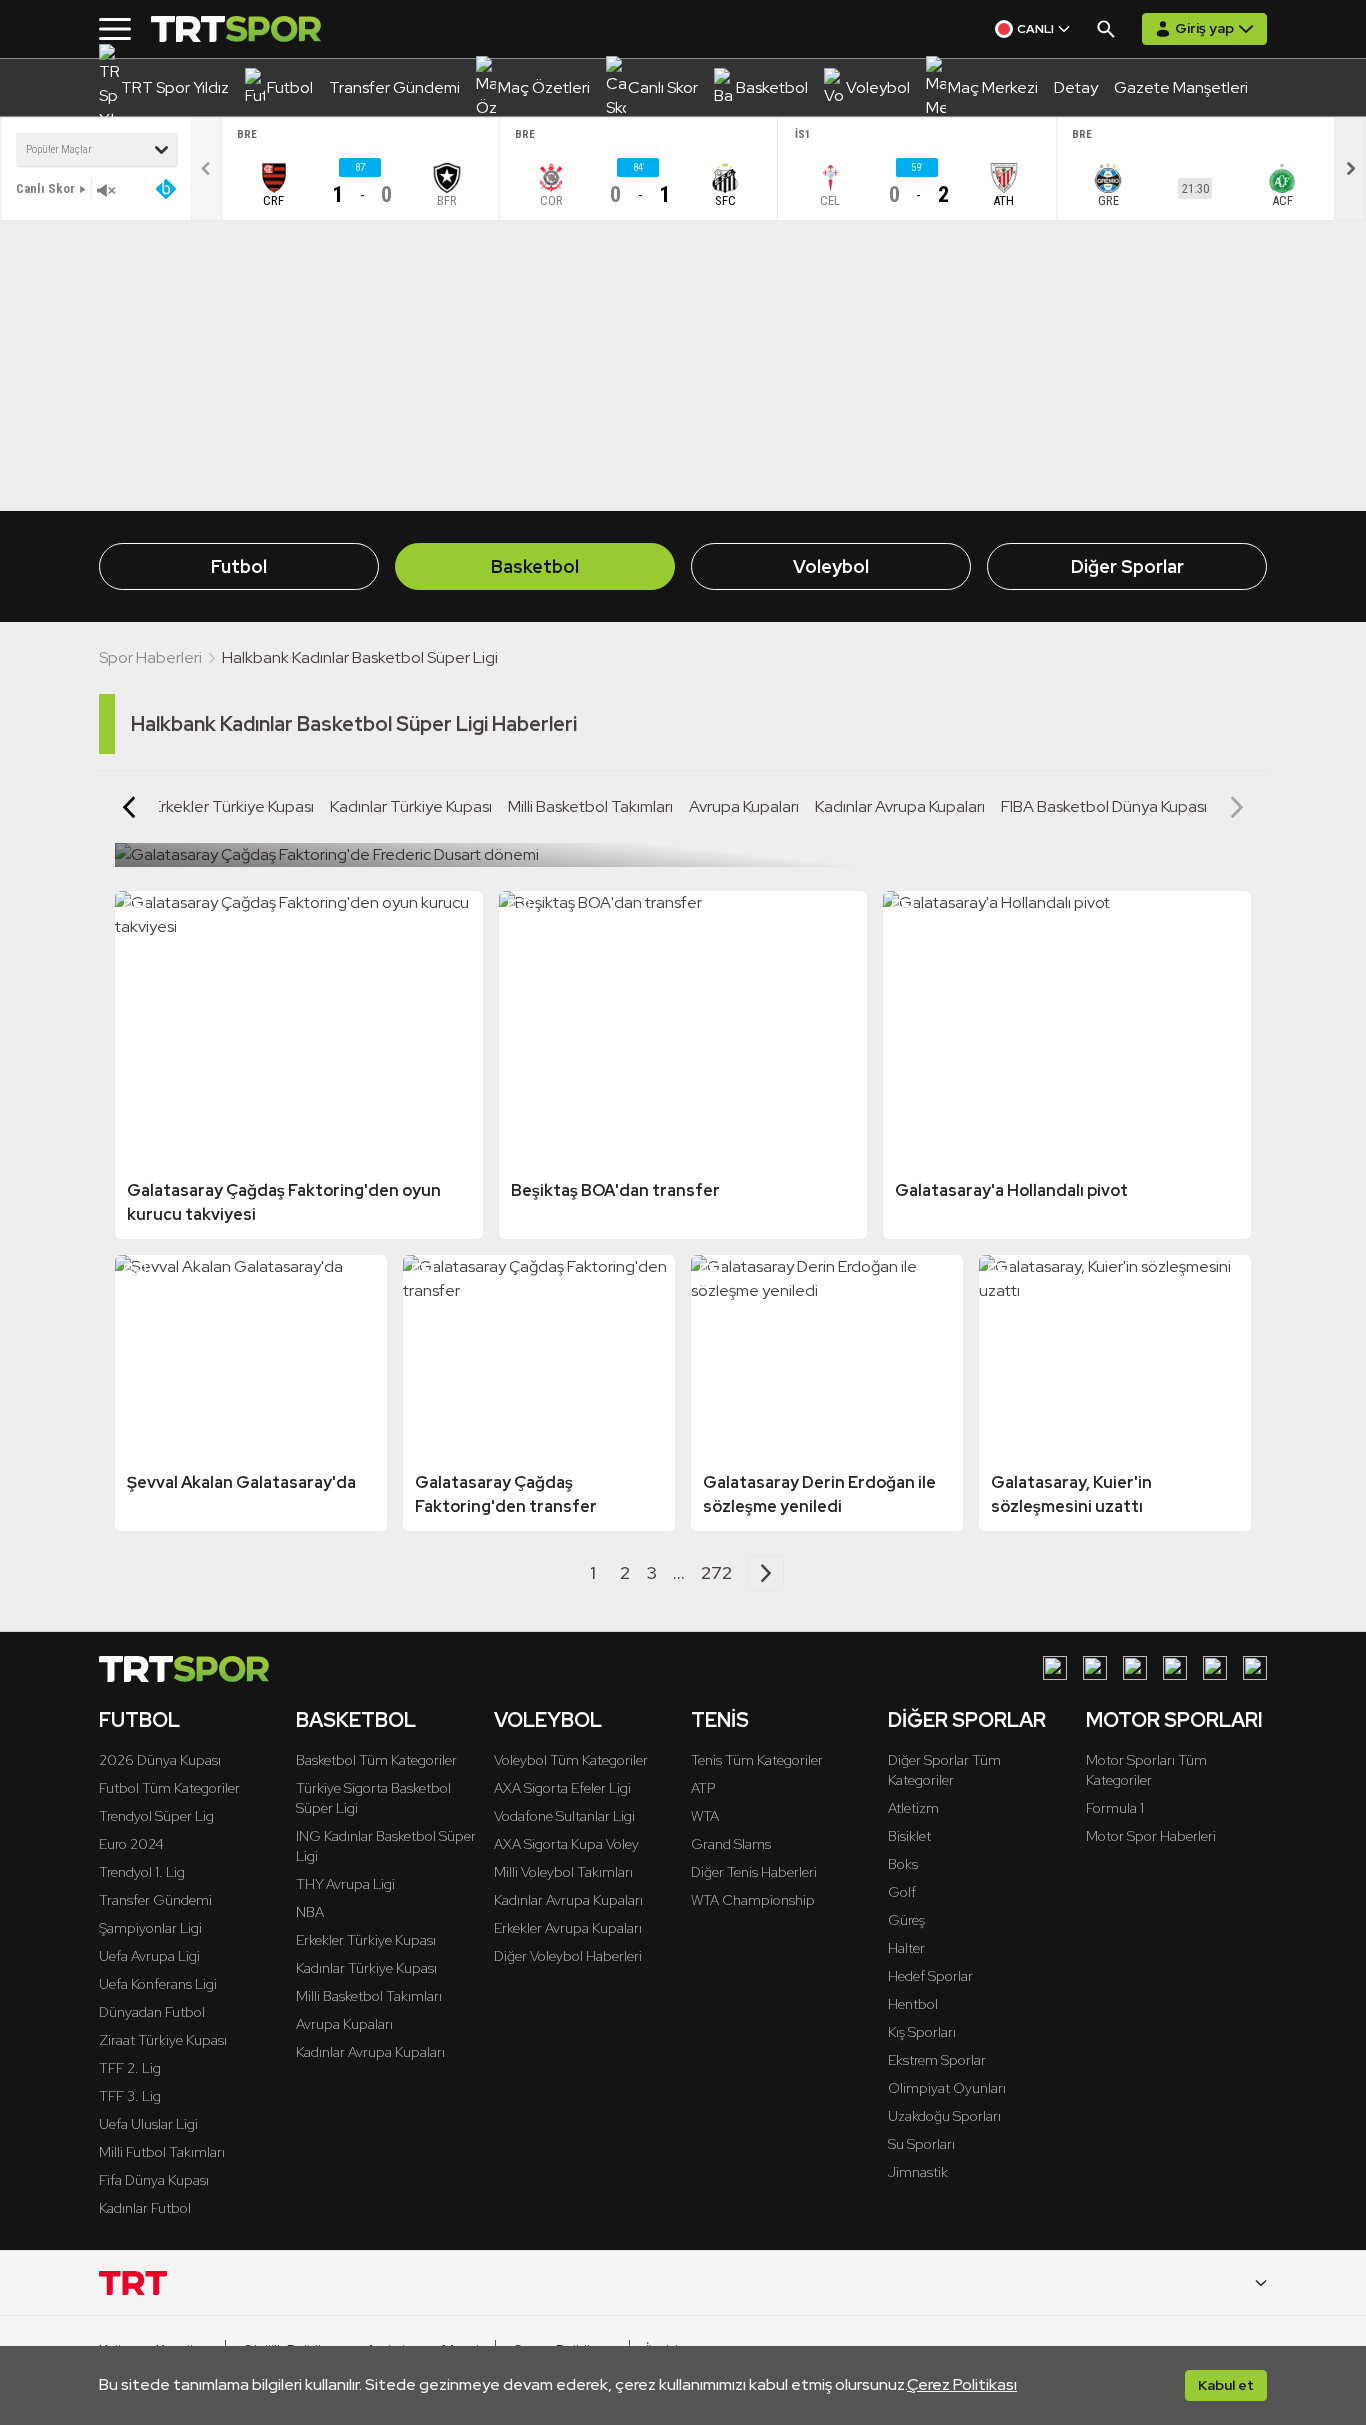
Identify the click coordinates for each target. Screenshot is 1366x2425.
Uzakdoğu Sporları (944, 2116)
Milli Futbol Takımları (162, 2152)
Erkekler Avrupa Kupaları (568, 1928)
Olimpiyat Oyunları (947, 2088)
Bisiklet (909, 1836)
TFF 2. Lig (130, 2068)
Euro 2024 (131, 1844)
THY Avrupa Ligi (345, 1884)
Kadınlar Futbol (145, 2208)
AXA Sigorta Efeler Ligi (562, 1788)
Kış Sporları (922, 2032)
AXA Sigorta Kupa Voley (566, 1844)
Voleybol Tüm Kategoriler (571, 1760)
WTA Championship (753, 1900)
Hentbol (913, 2004)
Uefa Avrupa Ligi (149, 1956)
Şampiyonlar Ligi (150, 1928)
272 (716, 1572)
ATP (703, 1788)
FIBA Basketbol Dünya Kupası (1104, 806)
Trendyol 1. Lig (142, 1872)
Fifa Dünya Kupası (154, 2180)
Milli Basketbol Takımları (590, 806)
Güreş (906, 1920)
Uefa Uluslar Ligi (148, 2124)
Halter (906, 1948)
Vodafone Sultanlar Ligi (564, 1816)
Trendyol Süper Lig (156, 1816)
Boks (903, 1864)
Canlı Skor (45, 188)
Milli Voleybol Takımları (563, 1872)
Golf (902, 1892)
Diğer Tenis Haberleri (754, 1872)
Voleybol (831, 566)
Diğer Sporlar (1127, 566)
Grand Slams (731, 1844)
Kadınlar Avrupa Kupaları (900, 806)
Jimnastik (918, 2172)
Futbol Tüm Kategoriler (169, 1788)
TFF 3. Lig (130, 2096)
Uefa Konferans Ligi (158, 1984)
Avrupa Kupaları (744, 806)
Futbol (239, 566)
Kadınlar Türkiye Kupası (411, 806)
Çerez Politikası (962, 2384)
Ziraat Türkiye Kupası (163, 2040)
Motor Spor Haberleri (1151, 1836)
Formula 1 (1115, 1808)
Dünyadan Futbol (152, 2012)
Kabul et (1226, 2385)
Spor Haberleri (150, 657)
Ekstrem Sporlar (937, 2060)
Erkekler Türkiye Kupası (233, 806)
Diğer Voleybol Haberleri (568, 1956)
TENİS (720, 1720)
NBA (310, 1912)
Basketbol (535, 566)
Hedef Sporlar (930, 1976)
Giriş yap (1204, 28)
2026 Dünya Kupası (160, 1760)
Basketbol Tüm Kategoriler (376, 1760)
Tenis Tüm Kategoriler (757, 1760)
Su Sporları (921, 2144)
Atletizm (913, 1808)
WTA (705, 1816)
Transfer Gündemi (155, 1900)
